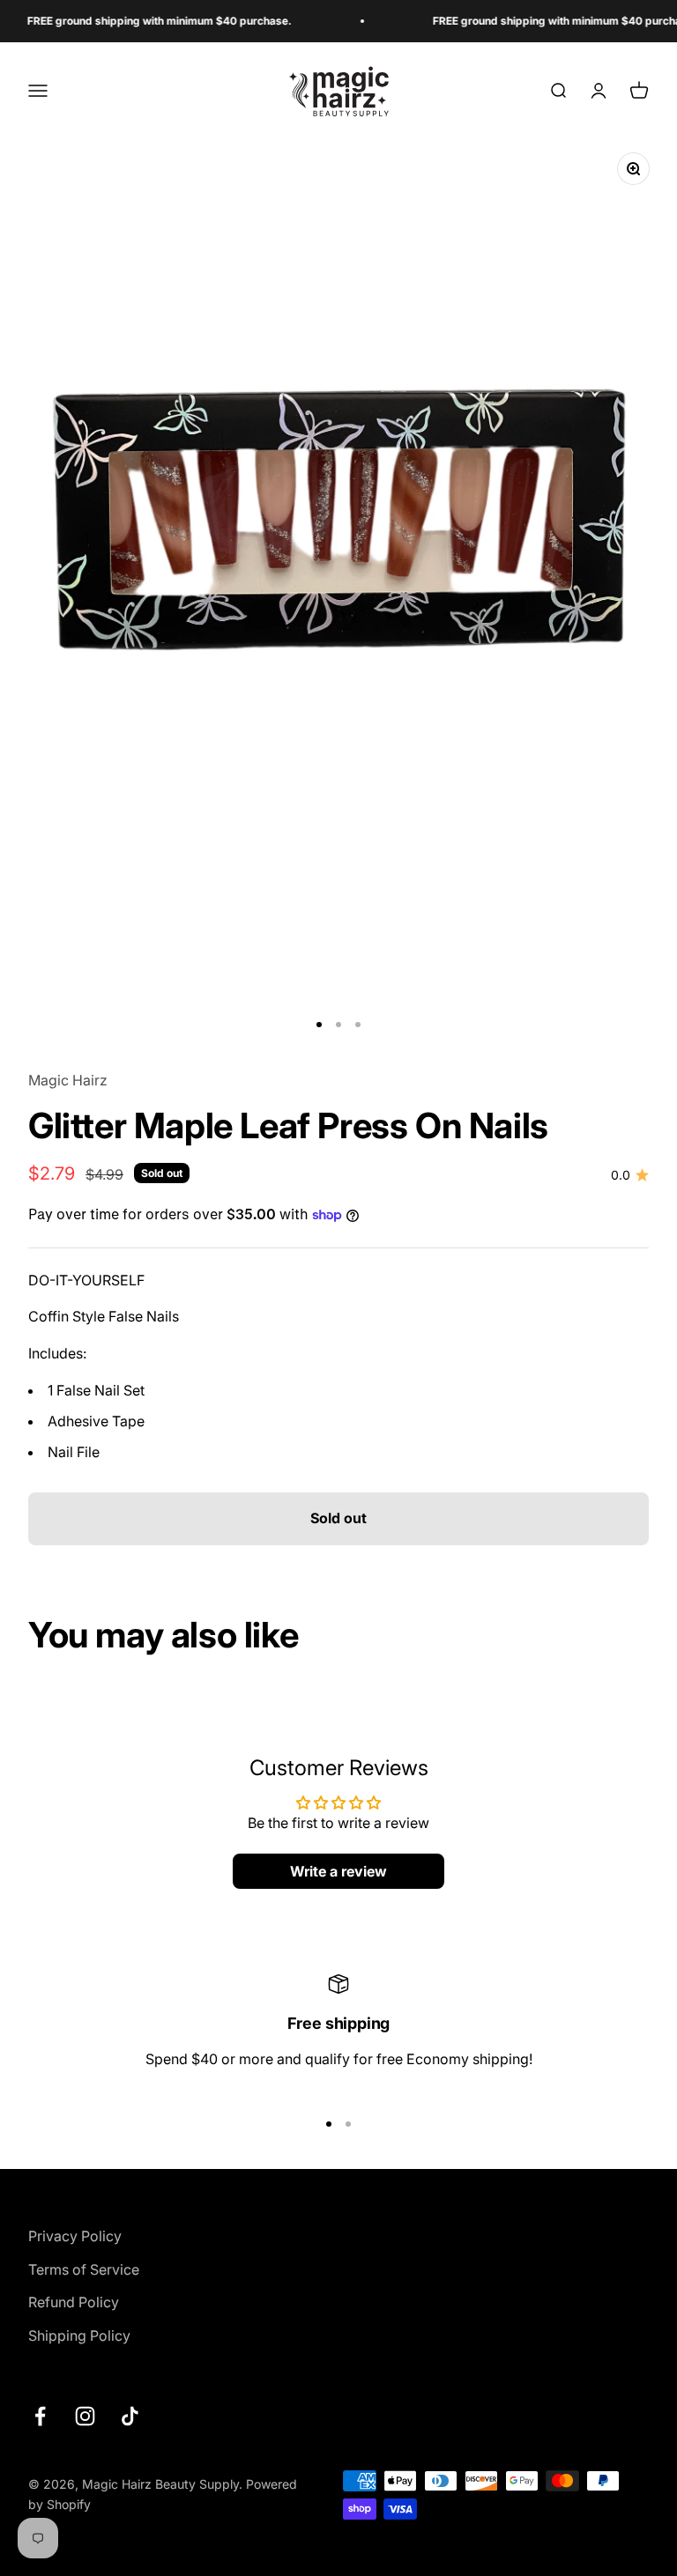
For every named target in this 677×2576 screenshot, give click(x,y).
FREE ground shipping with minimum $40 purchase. (137, 21)
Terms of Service (84, 2269)
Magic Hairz (68, 1080)
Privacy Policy (75, 2236)
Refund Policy (74, 2302)
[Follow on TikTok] (130, 2416)
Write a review (338, 1871)
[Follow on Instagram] (85, 2416)
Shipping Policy (79, 2335)
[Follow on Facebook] (40, 2416)
